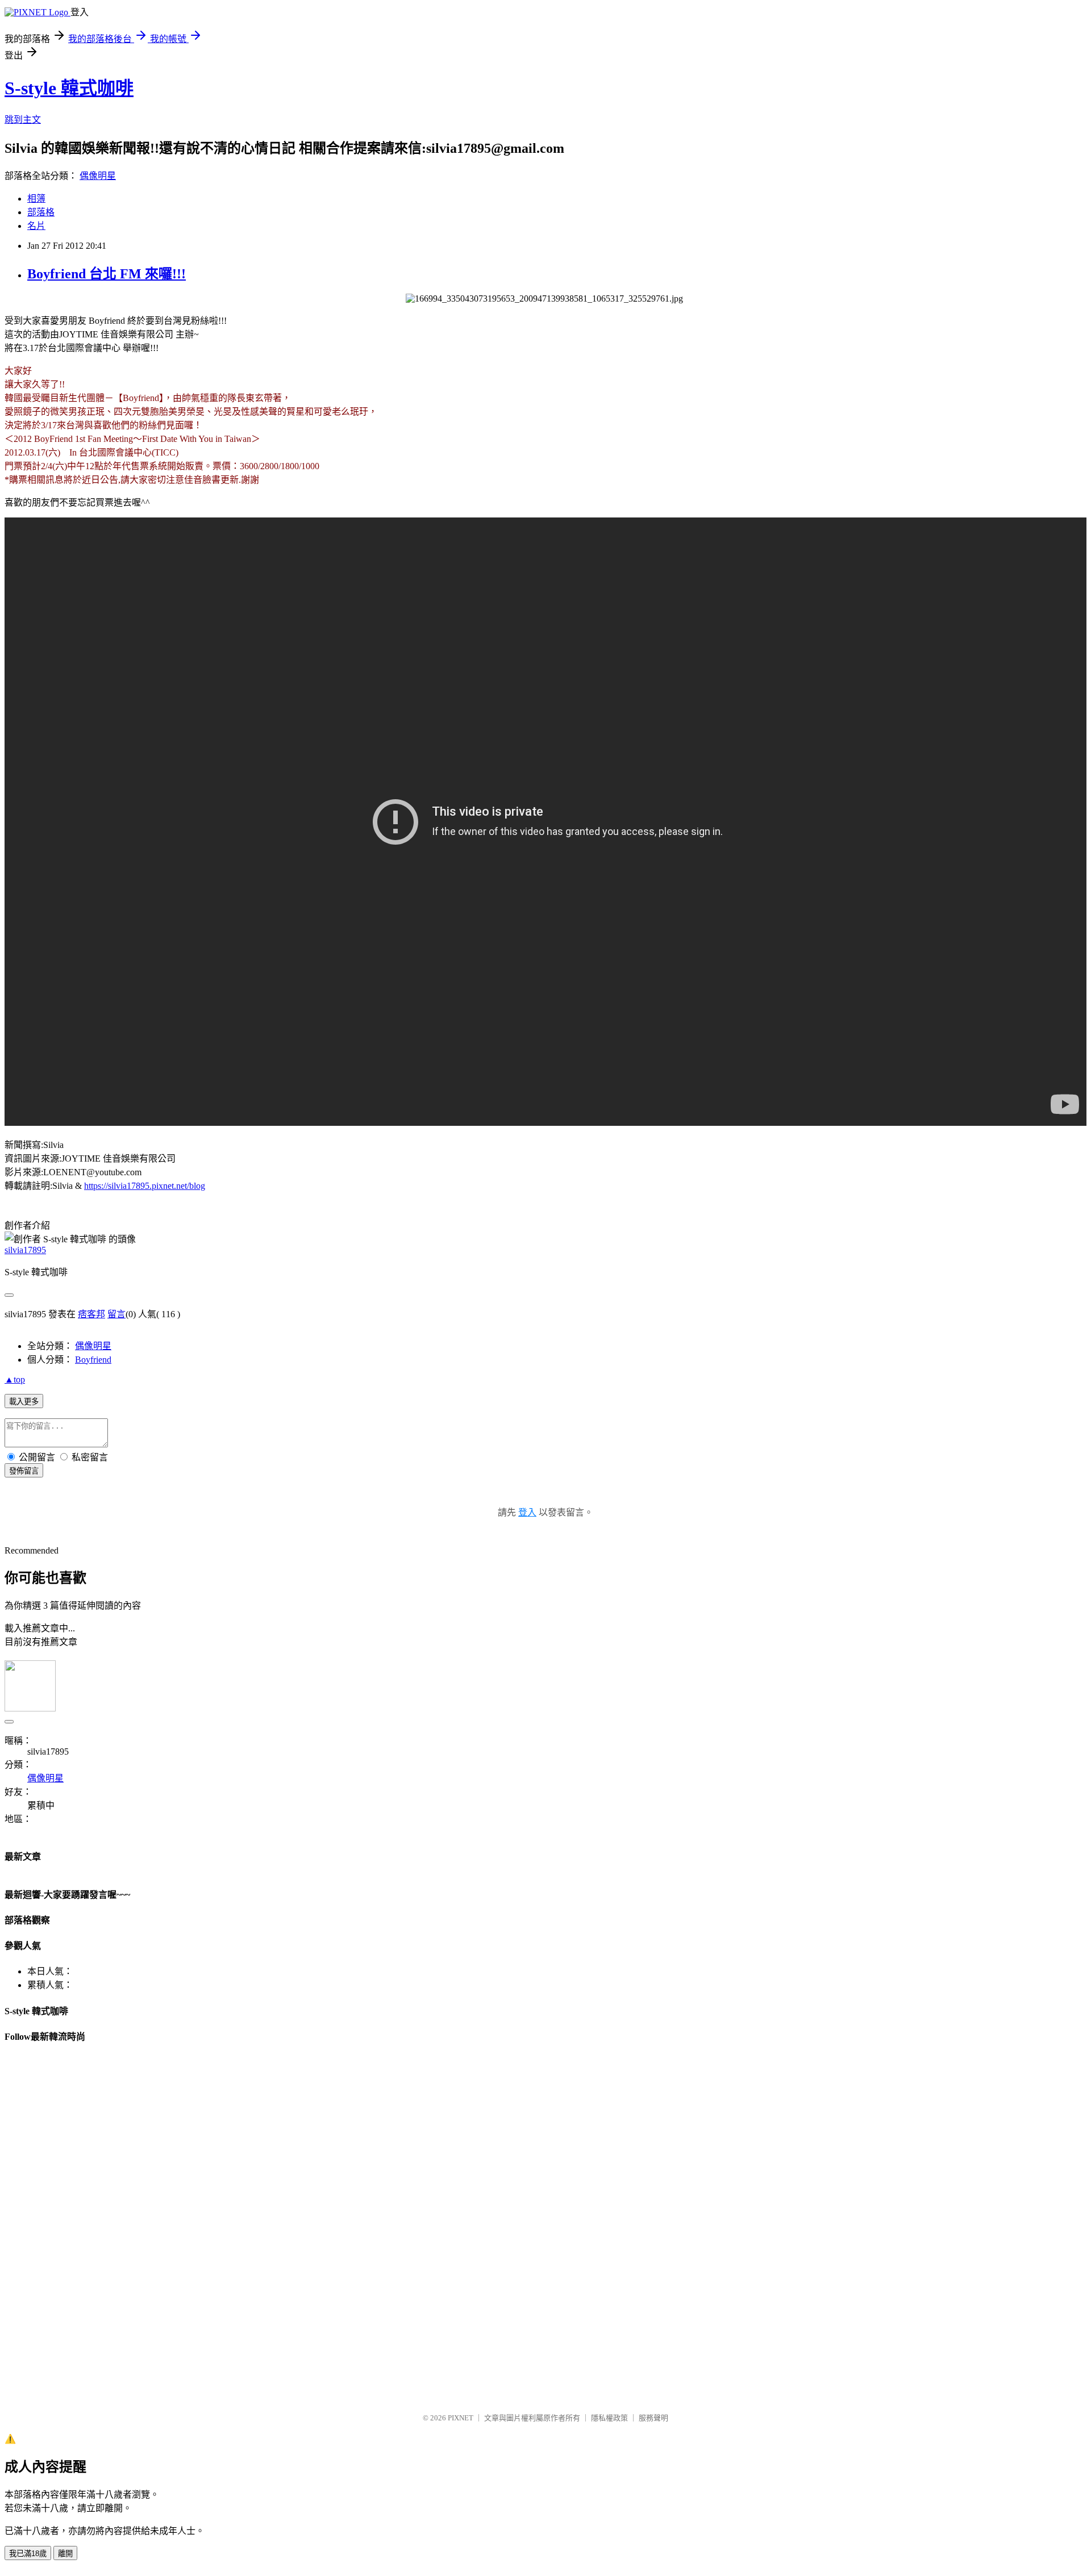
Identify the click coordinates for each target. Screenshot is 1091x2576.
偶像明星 (98, 176)
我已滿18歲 (28, 2554)
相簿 (36, 199)
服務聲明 (653, 2418)
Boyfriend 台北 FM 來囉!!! (107, 274)
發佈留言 (24, 1471)
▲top (15, 1379)
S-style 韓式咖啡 (69, 88)
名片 (36, 226)
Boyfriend (93, 1360)
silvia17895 (25, 1250)
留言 (116, 1314)
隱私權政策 (609, 2418)
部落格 (41, 212)
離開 (65, 2554)
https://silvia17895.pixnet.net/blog (145, 1186)
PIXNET (461, 2418)
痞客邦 (91, 1314)
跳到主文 (23, 120)
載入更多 (24, 1402)
